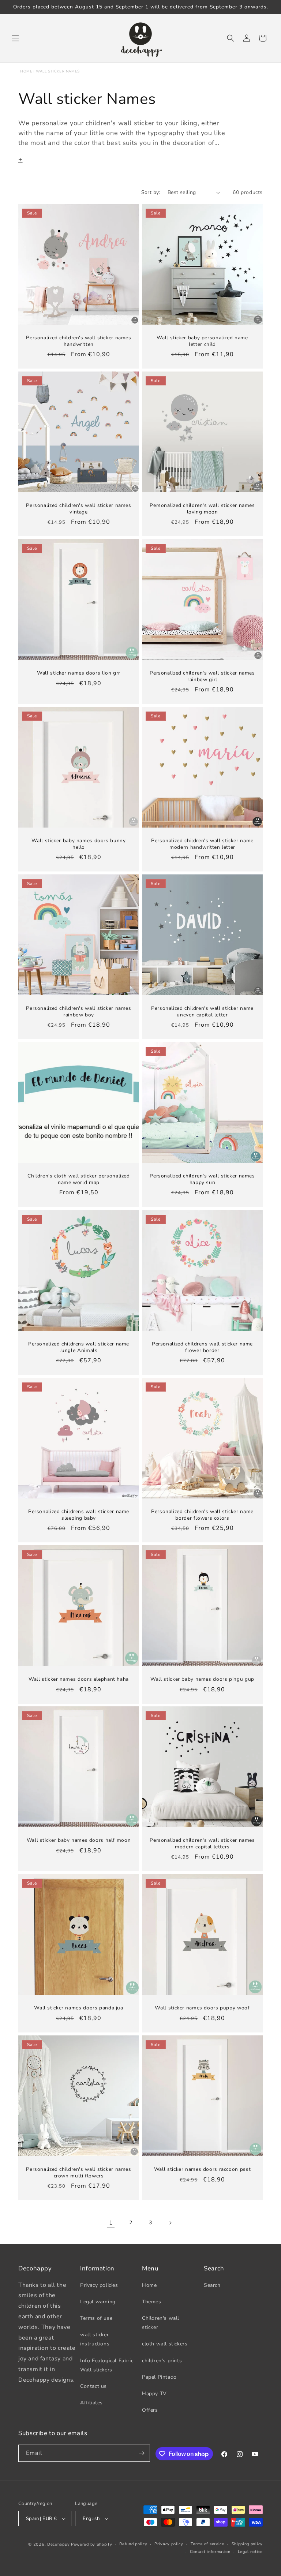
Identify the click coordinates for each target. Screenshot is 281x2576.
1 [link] (111, 2223)
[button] (15, 38)
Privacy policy (169, 2544)
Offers (150, 2410)
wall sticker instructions (95, 2339)
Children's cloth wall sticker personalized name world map (78, 1179)
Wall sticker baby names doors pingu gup (202, 1679)
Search (212, 2285)
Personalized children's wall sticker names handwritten (78, 341)
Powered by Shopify (92, 2544)
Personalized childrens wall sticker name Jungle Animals (79, 1347)
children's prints (162, 2361)
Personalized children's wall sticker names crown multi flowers (78, 2172)
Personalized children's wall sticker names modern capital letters (202, 1843)
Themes (152, 2302)
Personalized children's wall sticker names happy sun (202, 1179)
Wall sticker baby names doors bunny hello (78, 844)
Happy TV (154, 2394)
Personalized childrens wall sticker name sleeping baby (79, 1515)
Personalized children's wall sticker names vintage (78, 509)
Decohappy (58, 2544)
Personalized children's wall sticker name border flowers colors (202, 1515)
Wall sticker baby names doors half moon (79, 1840)
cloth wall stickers (165, 2344)
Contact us (93, 2386)
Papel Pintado (159, 2377)
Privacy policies (99, 2285)
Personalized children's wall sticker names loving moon (202, 509)
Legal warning (98, 2302)
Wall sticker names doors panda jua (78, 2008)
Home (26, 71)
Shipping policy (247, 2544)
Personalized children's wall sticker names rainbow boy (78, 1011)
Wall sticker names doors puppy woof (202, 2008)
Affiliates (91, 2403)
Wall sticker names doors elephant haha (79, 1679)
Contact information (210, 2552)
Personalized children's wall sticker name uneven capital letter (202, 1011)
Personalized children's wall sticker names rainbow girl (202, 676)
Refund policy (133, 2544)
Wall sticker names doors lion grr (79, 673)
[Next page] (170, 2223)
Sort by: (151, 192)
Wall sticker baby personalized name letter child (202, 341)
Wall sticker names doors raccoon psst (202, 2169)
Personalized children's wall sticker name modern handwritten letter (202, 844)
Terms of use (96, 2318)
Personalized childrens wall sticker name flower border (202, 1347)
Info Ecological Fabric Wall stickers (107, 2365)
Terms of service (207, 2544)
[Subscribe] (142, 2453)
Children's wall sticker (161, 2323)
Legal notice (250, 2552)
